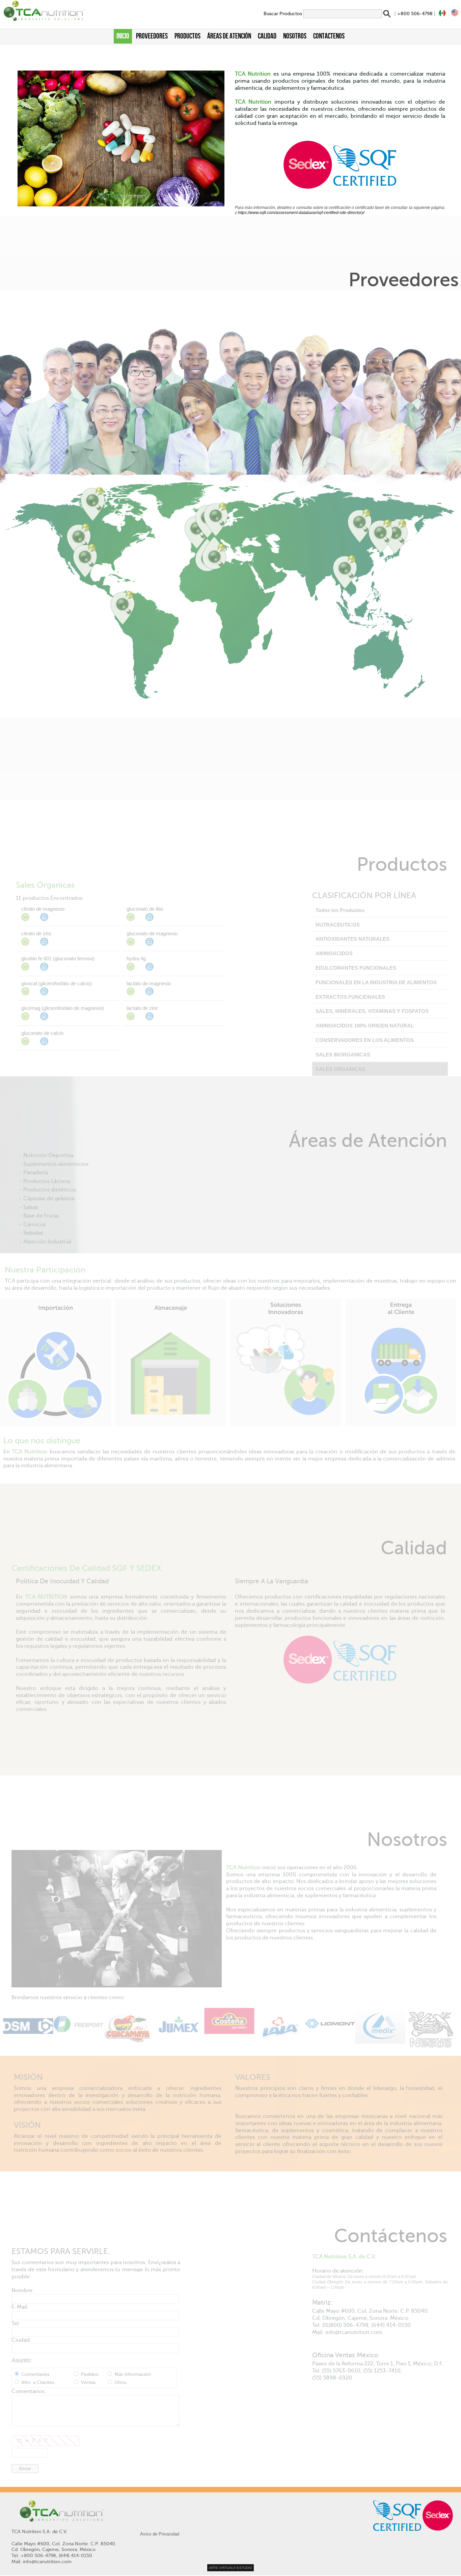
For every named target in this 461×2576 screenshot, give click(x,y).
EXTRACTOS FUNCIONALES (350, 997)
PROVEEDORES (152, 36)
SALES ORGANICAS (340, 1069)
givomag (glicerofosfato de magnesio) (63, 1008)
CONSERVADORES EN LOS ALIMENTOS (365, 1040)
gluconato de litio (145, 909)
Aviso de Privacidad (160, 2534)
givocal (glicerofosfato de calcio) (57, 983)
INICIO (123, 36)
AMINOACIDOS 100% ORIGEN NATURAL (365, 1026)
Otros (120, 2382)
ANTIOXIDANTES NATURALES (352, 939)
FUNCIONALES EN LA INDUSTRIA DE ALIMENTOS (376, 982)
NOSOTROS (295, 36)
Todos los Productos (340, 910)
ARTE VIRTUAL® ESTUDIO (231, 2568)
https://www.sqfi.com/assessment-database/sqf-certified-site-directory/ (301, 213)
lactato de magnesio (149, 983)
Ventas (88, 2382)
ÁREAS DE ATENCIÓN (229, 36)
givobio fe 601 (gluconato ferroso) (58, 958)
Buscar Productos (283, 14)
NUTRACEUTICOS (338, 925)
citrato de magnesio (43, 909)
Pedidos (90, 2374)
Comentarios (35, 2374)
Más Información (132, 2374)
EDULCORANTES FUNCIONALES (356, 968)
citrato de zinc (37, 933)
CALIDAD (267, 36)
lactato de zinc (142, 1008)
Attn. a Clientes (38, 2382)
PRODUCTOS (187, 36)
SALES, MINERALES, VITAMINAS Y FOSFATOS (372, 1011)
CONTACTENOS (329, 36)
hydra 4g (136, 958)
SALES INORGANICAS (343, 1055)
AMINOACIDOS (334, 953)
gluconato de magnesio (152, 933)
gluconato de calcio (42, 1033)
